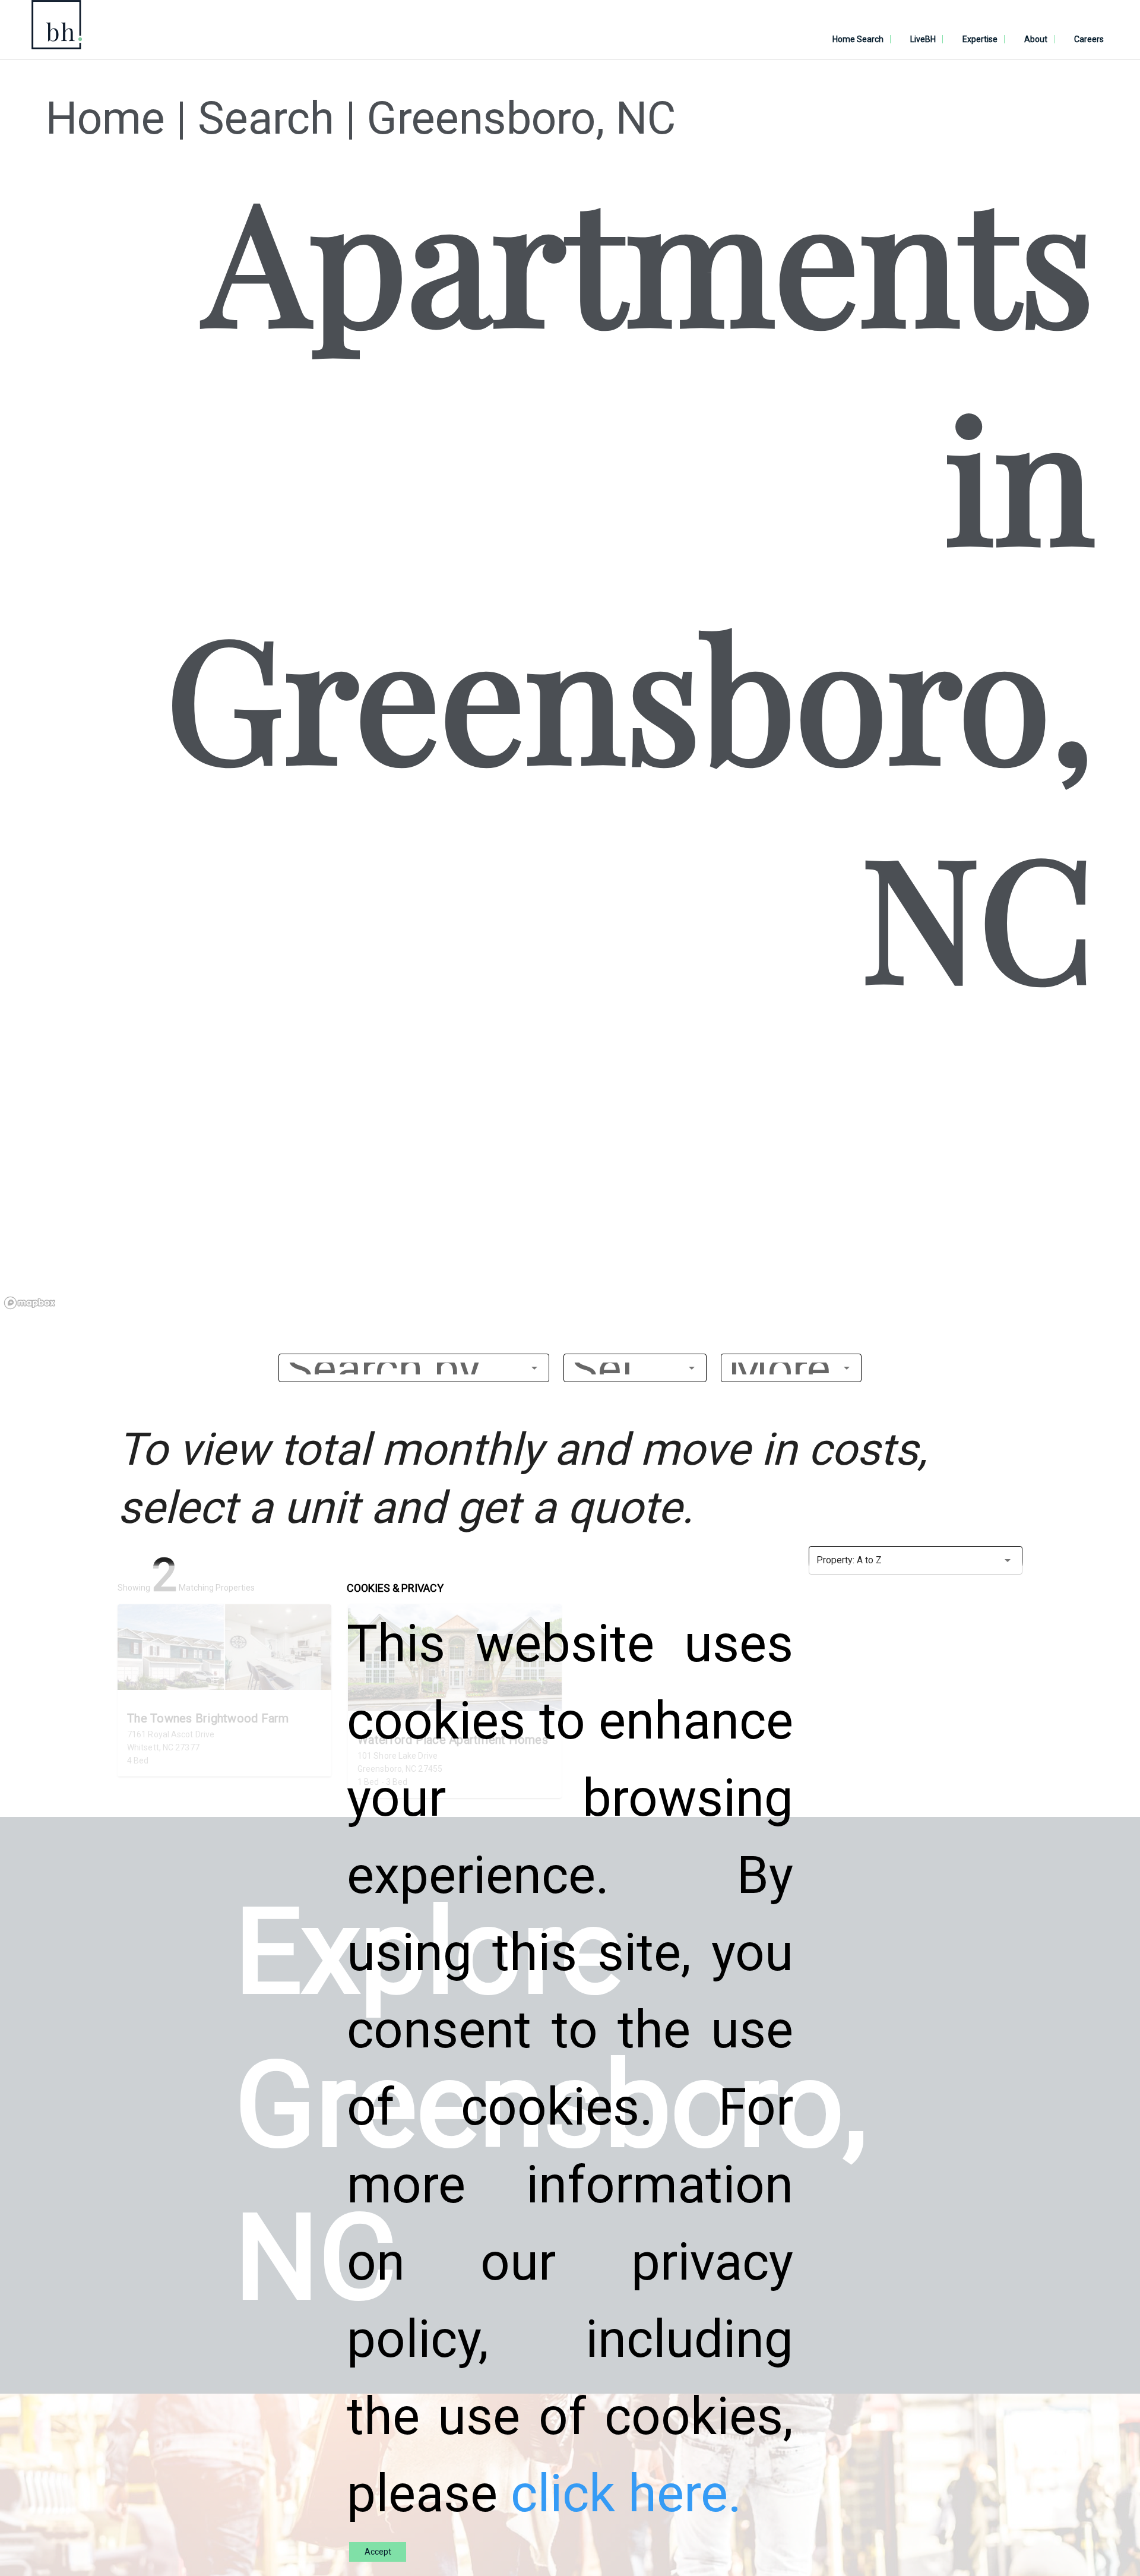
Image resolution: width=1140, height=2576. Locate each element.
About (1036, 39)
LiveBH (923, 39)
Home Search (858, 39)
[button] (635, 1368)
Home (105, 118)
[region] (570, 1171)
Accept (378, 2552)
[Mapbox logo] (30, 1303)
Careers (1089, 39)
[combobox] (414, 1368)
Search (266, 118)
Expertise (980, 39)
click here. (626, 2494)
